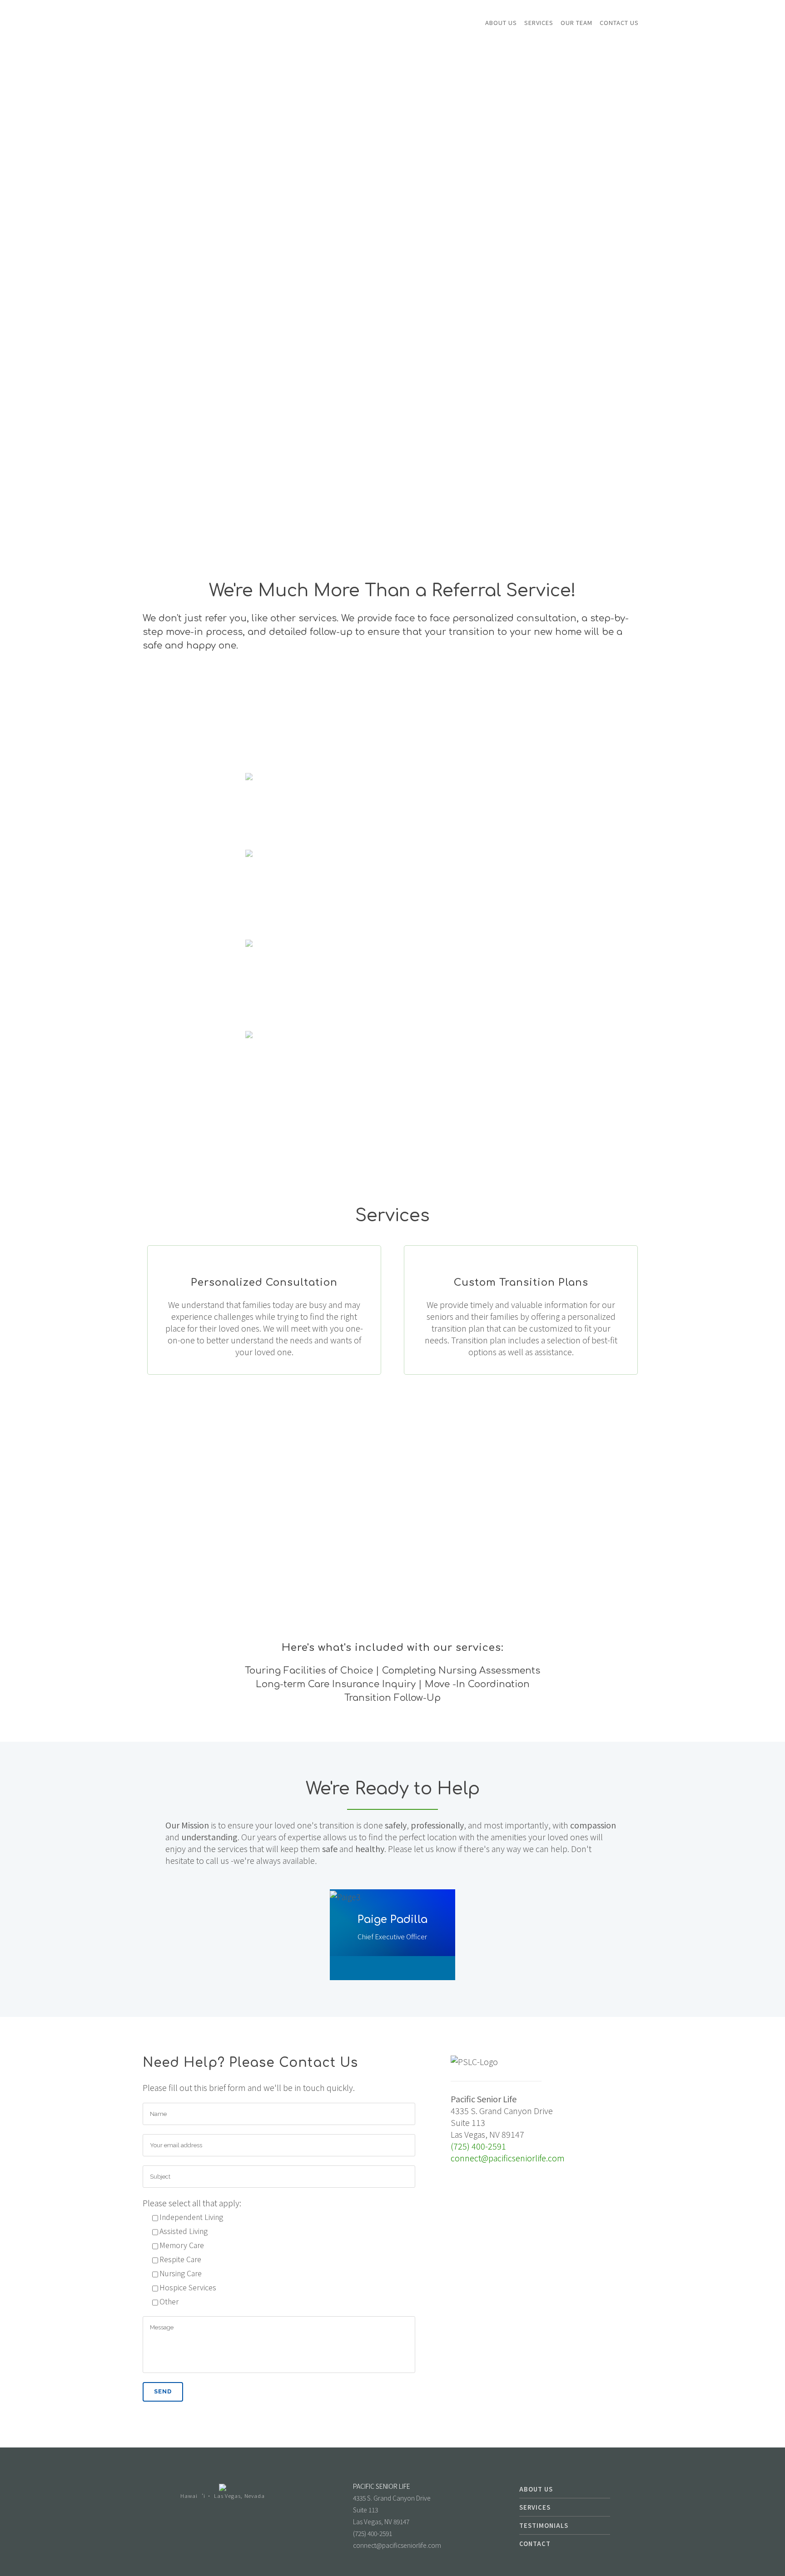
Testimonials (544, 2525)
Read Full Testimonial (392, 1002)
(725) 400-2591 (478, 2146)
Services (535, 2507)
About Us (536, 2489)
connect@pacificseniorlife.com (508, 2158)
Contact (535, 2544)
